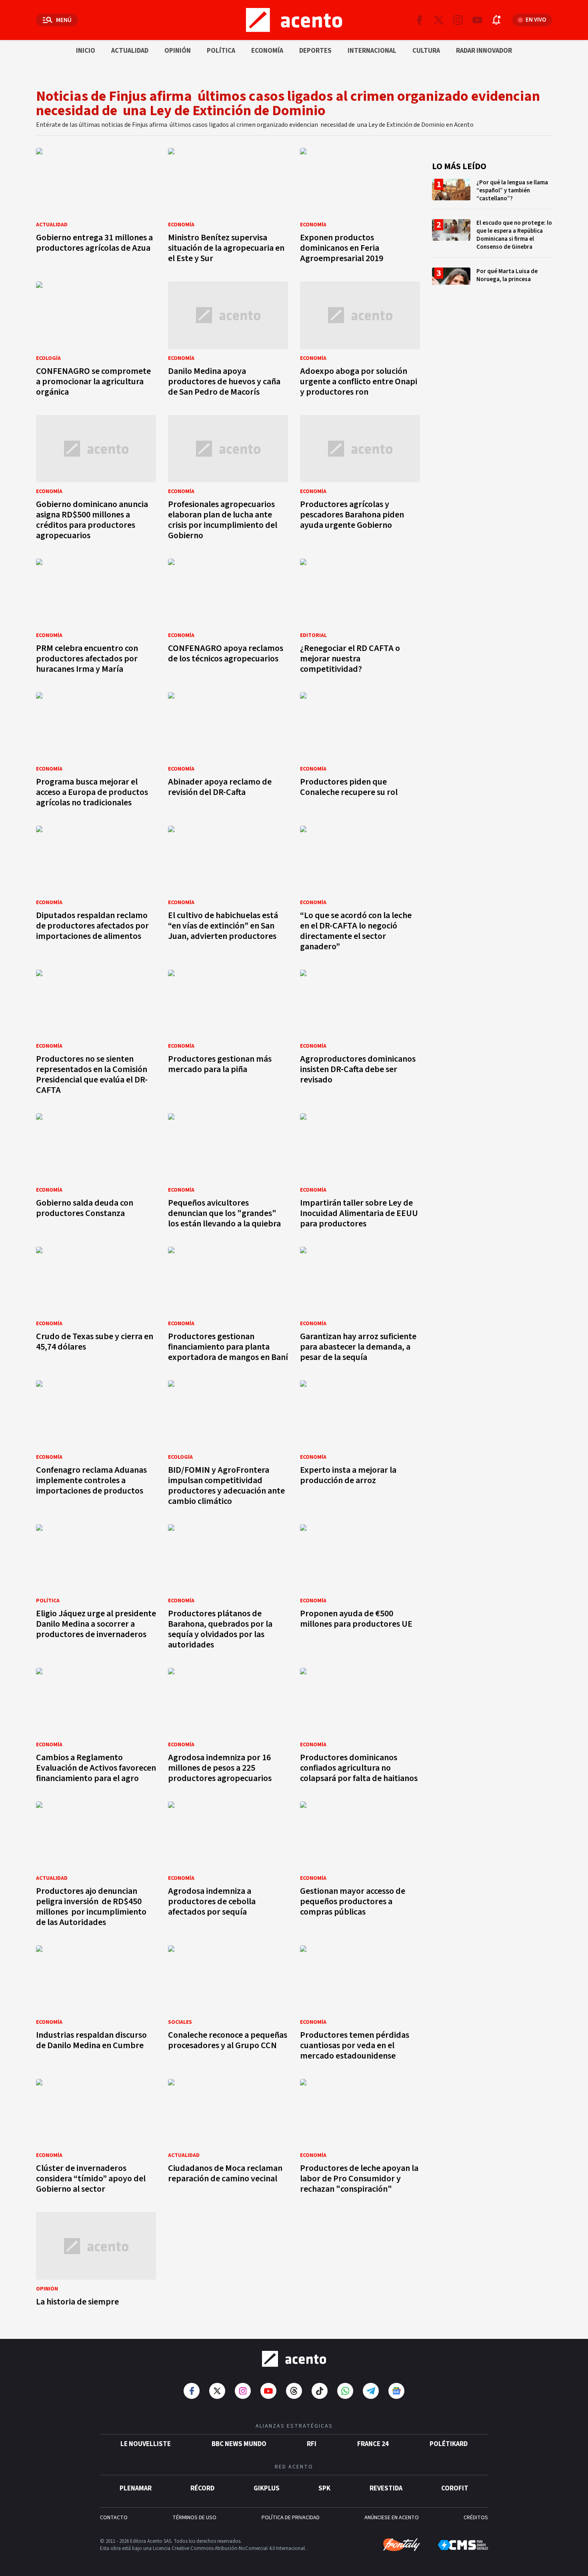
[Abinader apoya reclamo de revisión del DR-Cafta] (228, 752)
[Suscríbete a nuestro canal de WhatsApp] (345, 2391)
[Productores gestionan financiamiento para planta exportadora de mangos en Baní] (228, 1307)
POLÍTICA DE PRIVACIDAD (291, 2518)
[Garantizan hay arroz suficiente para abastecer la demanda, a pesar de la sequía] (360, 1307)
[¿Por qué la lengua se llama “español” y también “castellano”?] (492, 194)
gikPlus (267, 2488)
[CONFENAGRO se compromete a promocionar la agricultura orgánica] (96, 341)
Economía (267, 51)
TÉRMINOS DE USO (194, 2518)
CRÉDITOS (476, 2518)
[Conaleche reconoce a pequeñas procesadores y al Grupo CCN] (228, 2005)
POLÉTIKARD (449, 2444)
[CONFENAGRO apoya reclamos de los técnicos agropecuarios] (228, 618)
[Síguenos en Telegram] (371, 2391)
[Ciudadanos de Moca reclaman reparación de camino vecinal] (228, 2139)
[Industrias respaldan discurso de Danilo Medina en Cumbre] (96, 2005)
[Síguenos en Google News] (396, 2391)
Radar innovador (484, 51)
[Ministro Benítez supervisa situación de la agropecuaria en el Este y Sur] (228, 208)
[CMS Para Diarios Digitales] (463, 2545)
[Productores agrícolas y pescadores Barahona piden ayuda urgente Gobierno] (360, 480)
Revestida (386, 2488)
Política (221, 51)
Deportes (315, 51)
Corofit (455, 2488)
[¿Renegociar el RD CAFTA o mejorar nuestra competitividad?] (360, 618)
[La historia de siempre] (96, 2261)
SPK (324, 2488)
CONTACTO (114, 2518)
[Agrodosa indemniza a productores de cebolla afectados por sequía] (228, 1866)
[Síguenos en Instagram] (458, 20)
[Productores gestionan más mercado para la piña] (228, 1035)
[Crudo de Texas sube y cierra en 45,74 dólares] (96, 1307)
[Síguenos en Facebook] (420, 20)
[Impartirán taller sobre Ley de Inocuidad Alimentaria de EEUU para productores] (360, 1173)
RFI (312, 2444)
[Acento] (294, 2359)
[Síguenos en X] (439, 20)
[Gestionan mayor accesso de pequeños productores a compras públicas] (360, 1866)
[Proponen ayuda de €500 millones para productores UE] (360, 1589)
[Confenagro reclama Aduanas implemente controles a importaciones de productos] (96, 1445)
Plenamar (136, 2488)
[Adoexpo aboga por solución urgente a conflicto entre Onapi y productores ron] (360, 341)
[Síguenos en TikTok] (320, 2391)
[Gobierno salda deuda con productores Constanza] (96, 1173)
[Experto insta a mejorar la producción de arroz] (360, 1445)
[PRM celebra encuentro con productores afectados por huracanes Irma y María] (96, 618)
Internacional (372, 51)
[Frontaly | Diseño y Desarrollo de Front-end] (402, 2545)
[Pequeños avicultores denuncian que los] (228, 1173)
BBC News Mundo (239, 2444)
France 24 (373, 2444)
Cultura (426, 51)
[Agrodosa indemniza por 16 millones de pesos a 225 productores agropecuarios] (228, 1728)
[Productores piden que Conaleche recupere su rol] (360, 752)
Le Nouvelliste (146, 2444)
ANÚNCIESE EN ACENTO (392, 2518)
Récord (202, 2488)
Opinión (178, 51)
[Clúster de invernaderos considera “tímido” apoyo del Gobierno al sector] (96, 2139)
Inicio (86, 51)
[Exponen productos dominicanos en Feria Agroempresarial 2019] (360, 208)
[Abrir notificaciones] (496, 20)
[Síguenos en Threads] (294, 2391)
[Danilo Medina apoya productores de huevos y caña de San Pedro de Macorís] (228, 341)
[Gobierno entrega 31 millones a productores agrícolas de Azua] (96, 208)
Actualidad (130, 51)
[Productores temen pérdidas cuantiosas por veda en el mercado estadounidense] (360, 2005)
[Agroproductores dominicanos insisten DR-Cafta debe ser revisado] (360, 1035)
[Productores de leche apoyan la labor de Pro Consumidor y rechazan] (360, 2139)
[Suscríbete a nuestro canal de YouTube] (477, 20)
